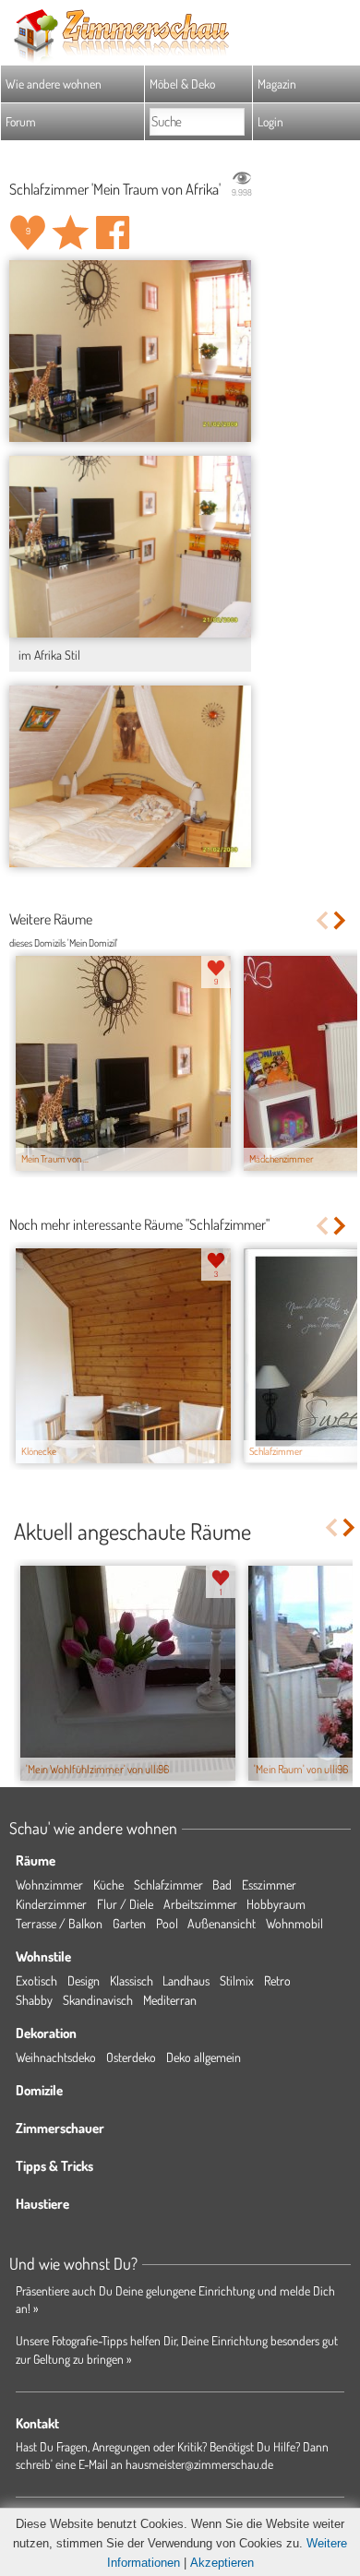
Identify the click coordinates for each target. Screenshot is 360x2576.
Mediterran (170, 2000)
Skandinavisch (98, 2000)
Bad (222, 1884)
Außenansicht (222, 1923)
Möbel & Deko (182, 83)
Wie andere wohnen (54, 83)
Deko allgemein (204, 2057)
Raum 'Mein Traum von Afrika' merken (70, 233)
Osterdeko (131, 2057)
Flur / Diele (125, 1904)
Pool (167, 1923)
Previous (322, 920)
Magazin (277, 83)
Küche (108, 1884)
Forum (21, 121)
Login (270, 121)
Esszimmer (269, 1884)
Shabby (34, 2000)
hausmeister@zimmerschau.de (199, 2464)
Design (84, 1980)
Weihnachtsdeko (56, 2057)
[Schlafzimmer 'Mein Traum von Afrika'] (130, 351)
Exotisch (36, 1980)
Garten (129, 1923)
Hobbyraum (276, 1904)
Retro (277, 1980)
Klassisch (132, 1980)
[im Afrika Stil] (130, 547)
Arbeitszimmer (200, 1904)
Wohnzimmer (49, 1884)
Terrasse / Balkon (59, 1923)
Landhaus (186, 1980)
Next (341, 920)
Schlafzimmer (168, 1884)
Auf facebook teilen (113, 233)
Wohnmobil (294, 1923)
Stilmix (237, 1980)
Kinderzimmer (51, 1904)
